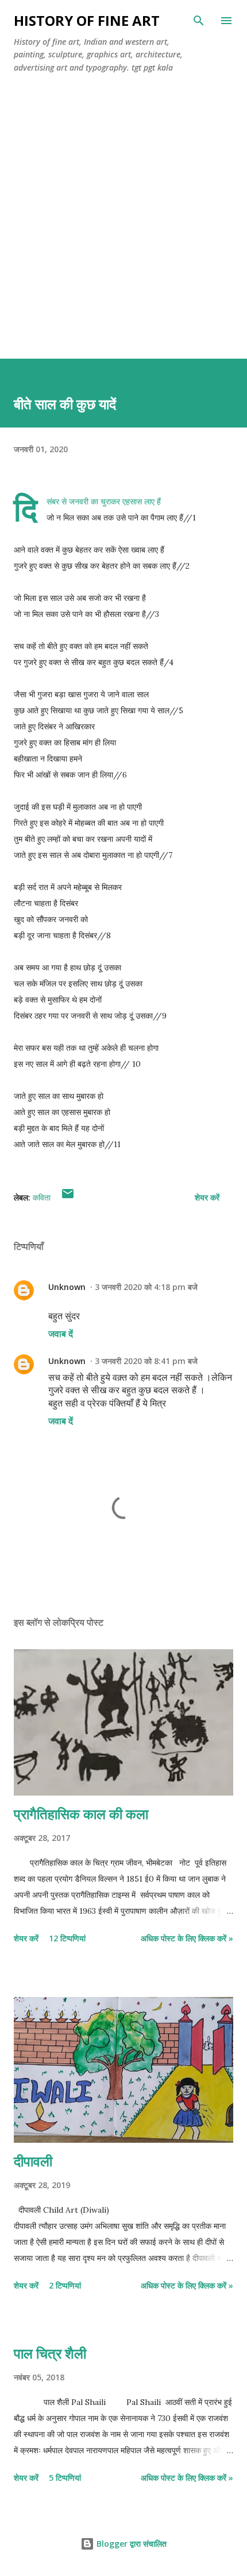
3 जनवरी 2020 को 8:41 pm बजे (146, 1361)
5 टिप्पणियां (65, 2478)
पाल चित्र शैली (50, 2353)
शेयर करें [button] (207, 1197)
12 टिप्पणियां (67, 1938)
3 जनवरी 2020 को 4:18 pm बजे (146, 1287)
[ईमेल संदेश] (68, 1197)
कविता (42, 1197)
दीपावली (33, 2161)
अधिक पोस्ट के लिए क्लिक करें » (187, 1938)
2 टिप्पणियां (65, 2285)
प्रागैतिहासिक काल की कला (81, 1814)
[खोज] (199, 21)
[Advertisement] (123, 230)
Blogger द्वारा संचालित (130, 2544)
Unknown (67, 1287)
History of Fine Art (87, 20)
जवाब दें (61, 1334)
